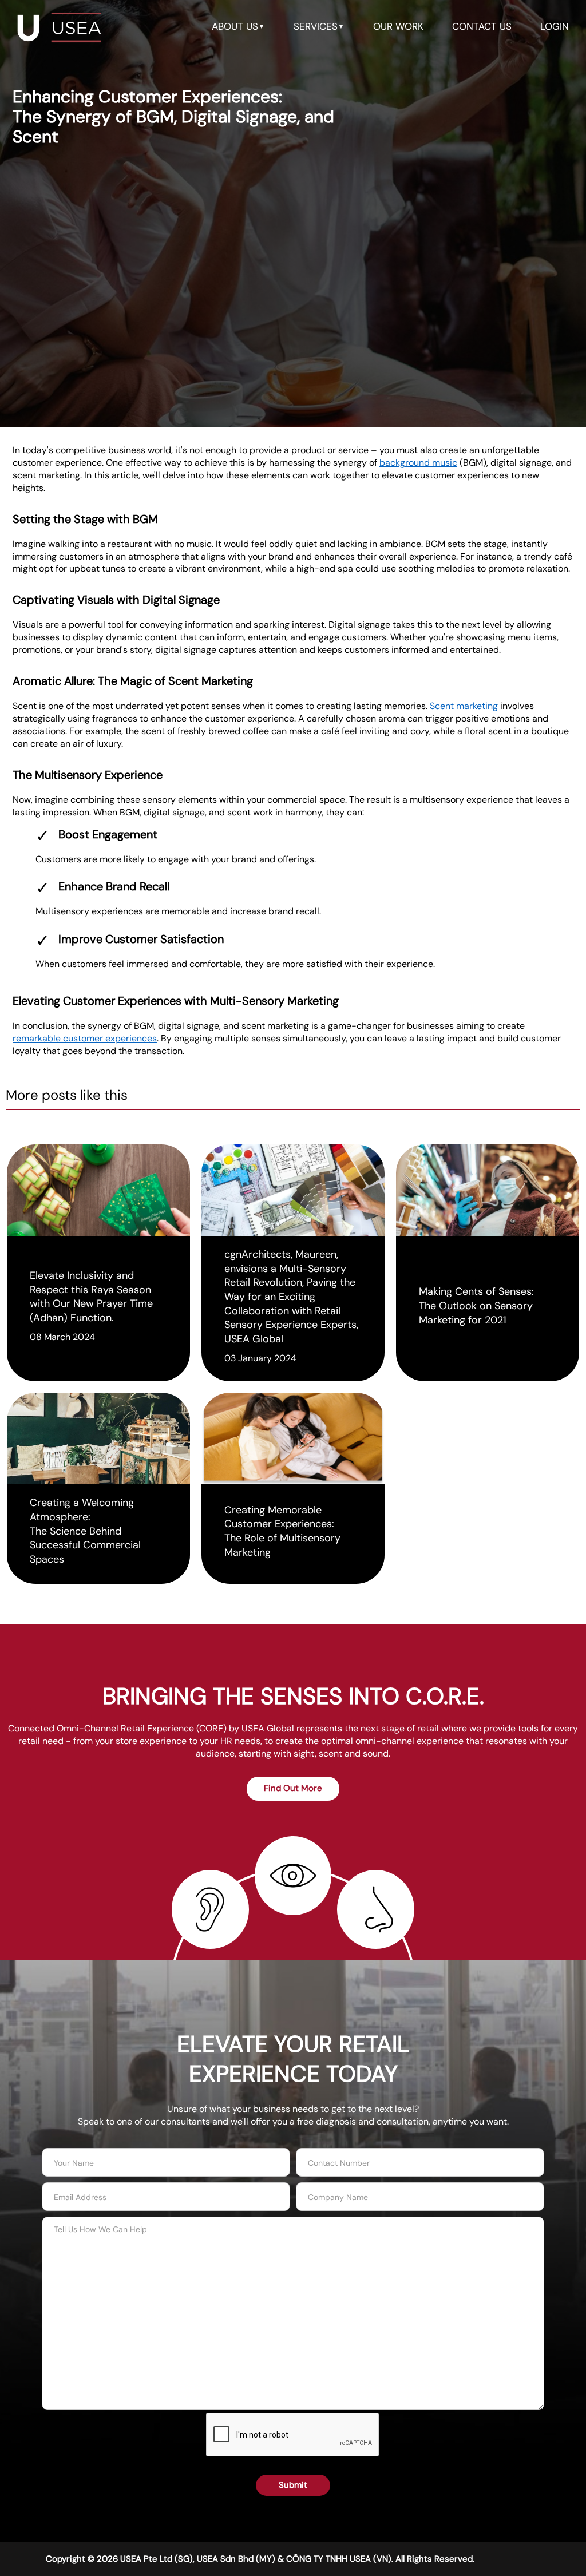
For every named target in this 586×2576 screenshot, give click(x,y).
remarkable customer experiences (85, 1038)
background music (418, 463)
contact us (482, 26)
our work (398, 26)
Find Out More (293, 1788)
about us (238, 26)
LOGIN (555, 26)
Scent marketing (464, 706)
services (319, 26)
